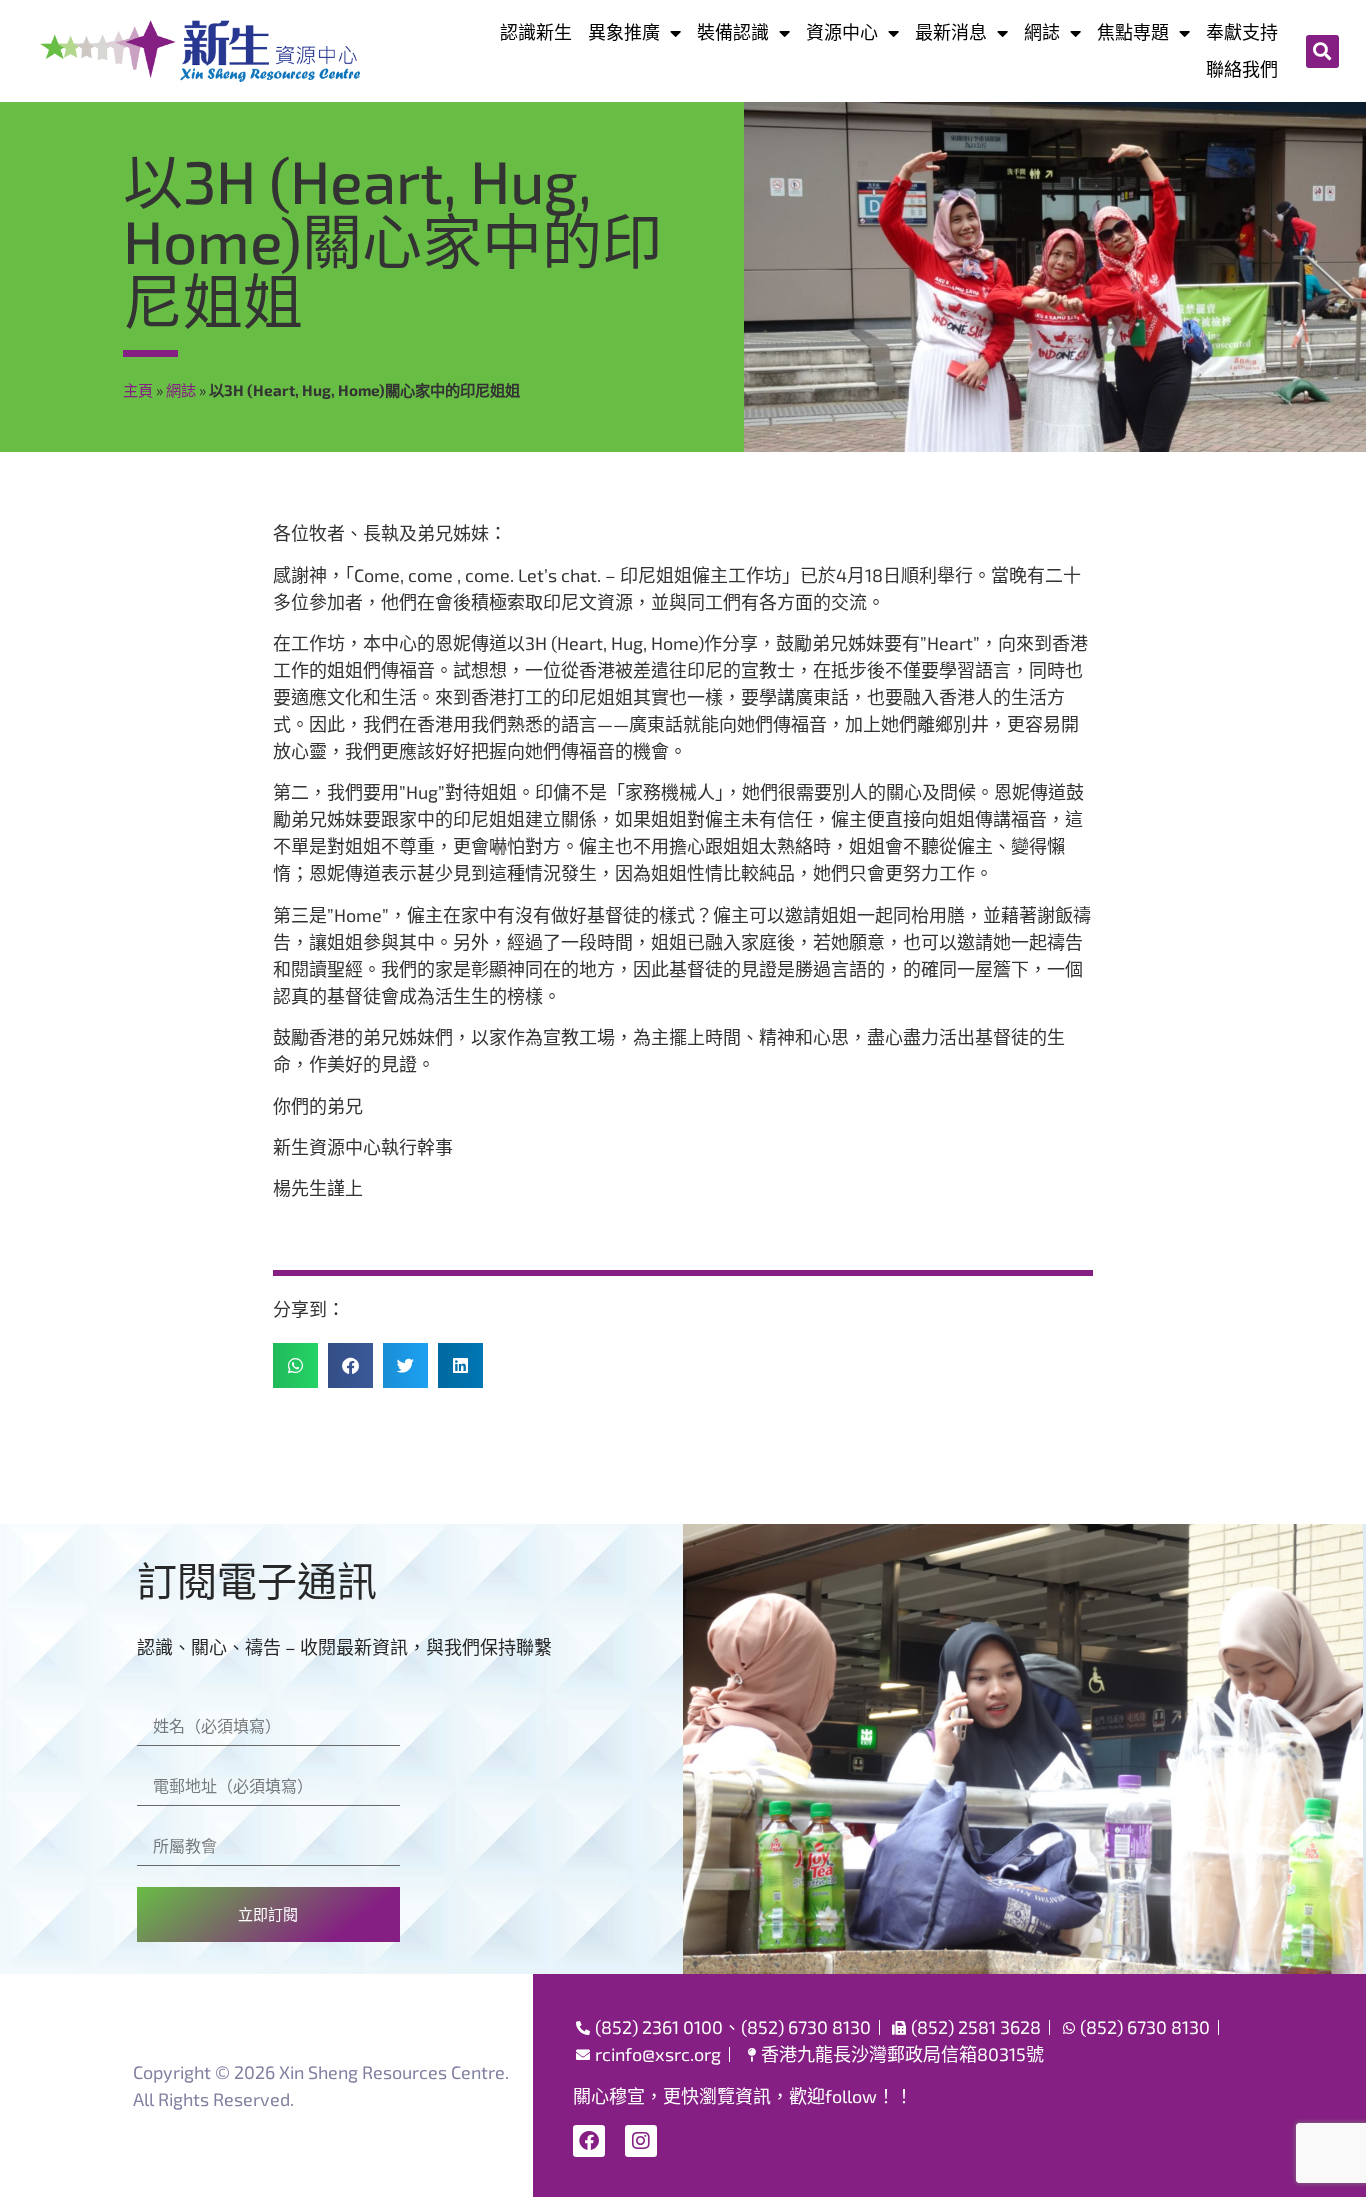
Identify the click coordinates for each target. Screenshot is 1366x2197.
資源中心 (842, 32)
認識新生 (536, 32)
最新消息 (951, 32)
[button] (1322, 51)
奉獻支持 (1242, 32)
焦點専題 (1133, 32)
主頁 (138, 390)
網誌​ (1042, 32)
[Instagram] (641, 2141)
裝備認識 (733, 32)
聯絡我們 (1242, 69)
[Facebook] (589, 2141)
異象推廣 (624, 32)
